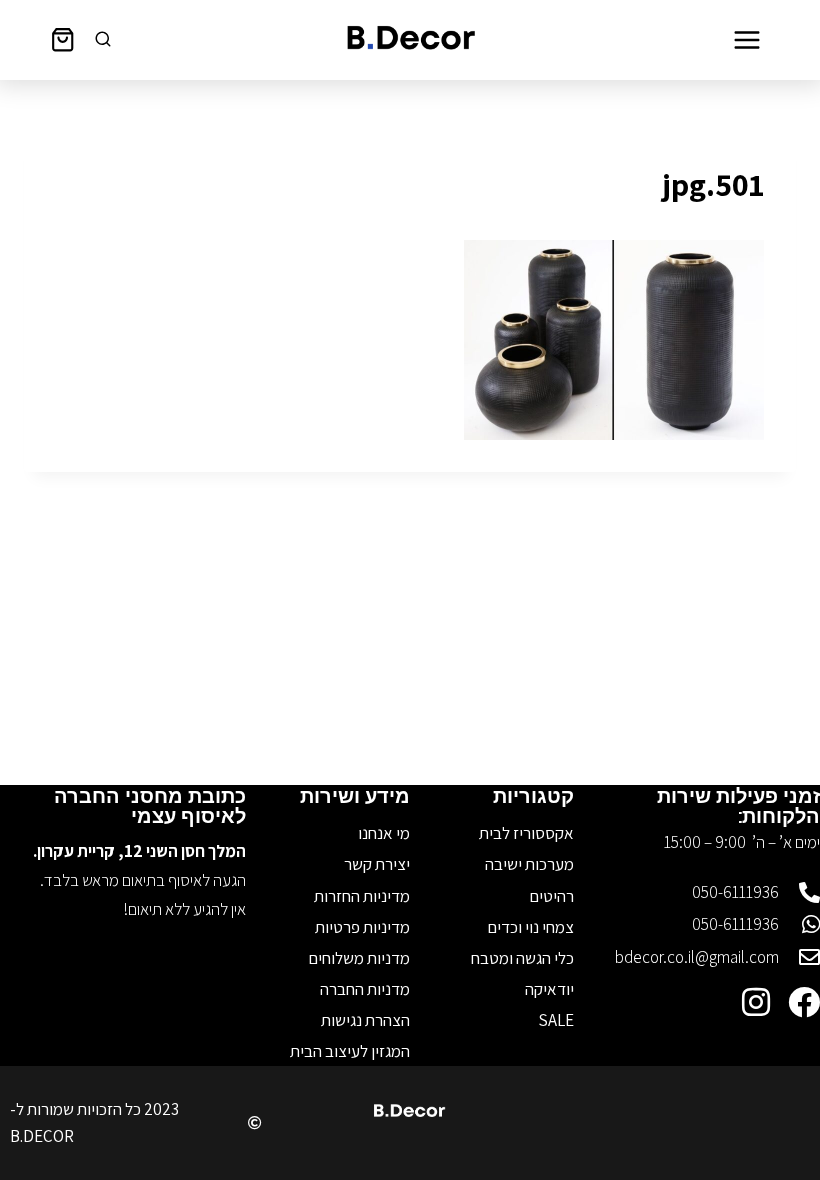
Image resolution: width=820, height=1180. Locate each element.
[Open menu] (746, 39)
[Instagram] (756, 1002)
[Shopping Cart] (62, 39)
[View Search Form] (103, 40)
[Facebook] (804, 1002)
